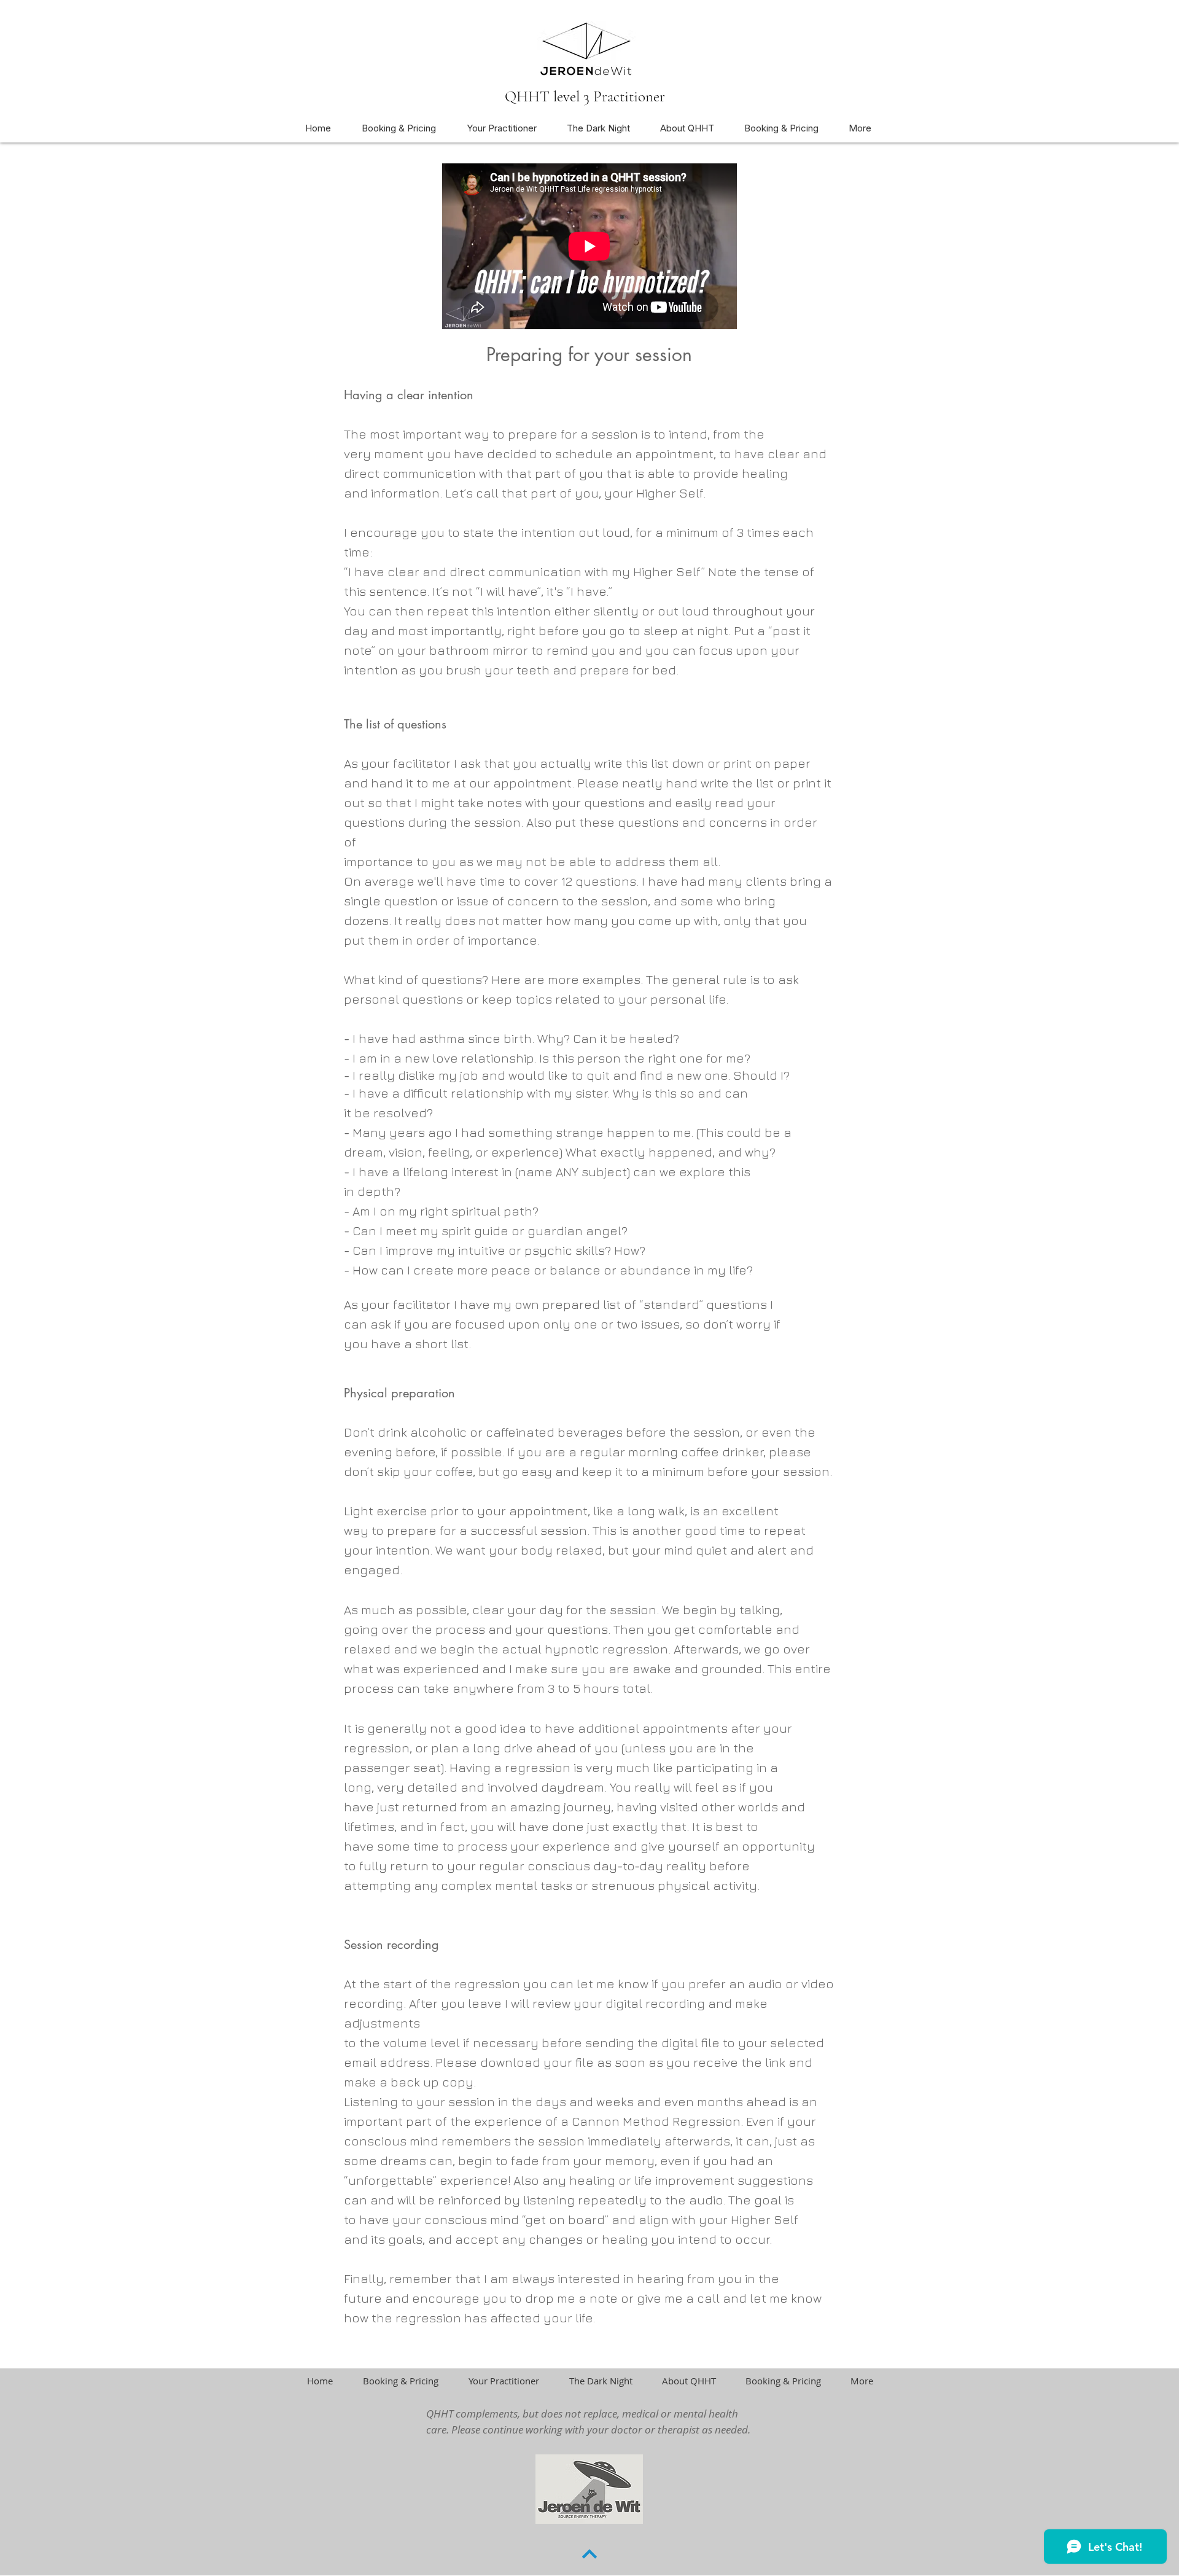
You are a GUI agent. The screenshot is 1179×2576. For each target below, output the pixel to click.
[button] (598, 128)
